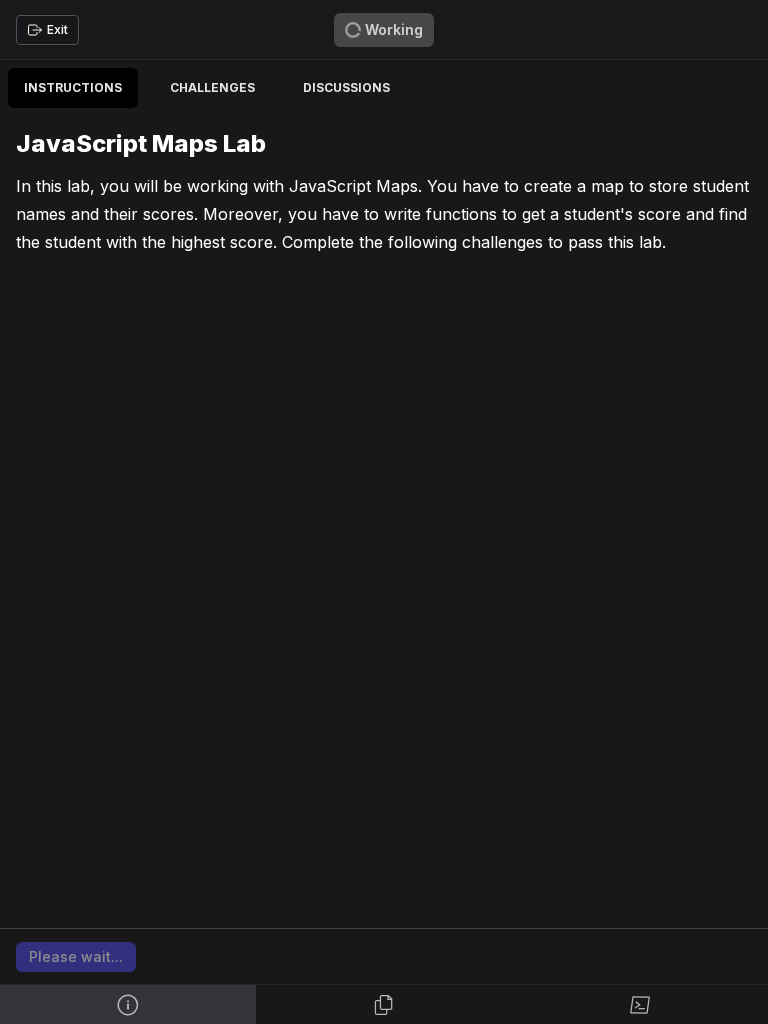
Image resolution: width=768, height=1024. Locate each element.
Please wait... (76, 956)
